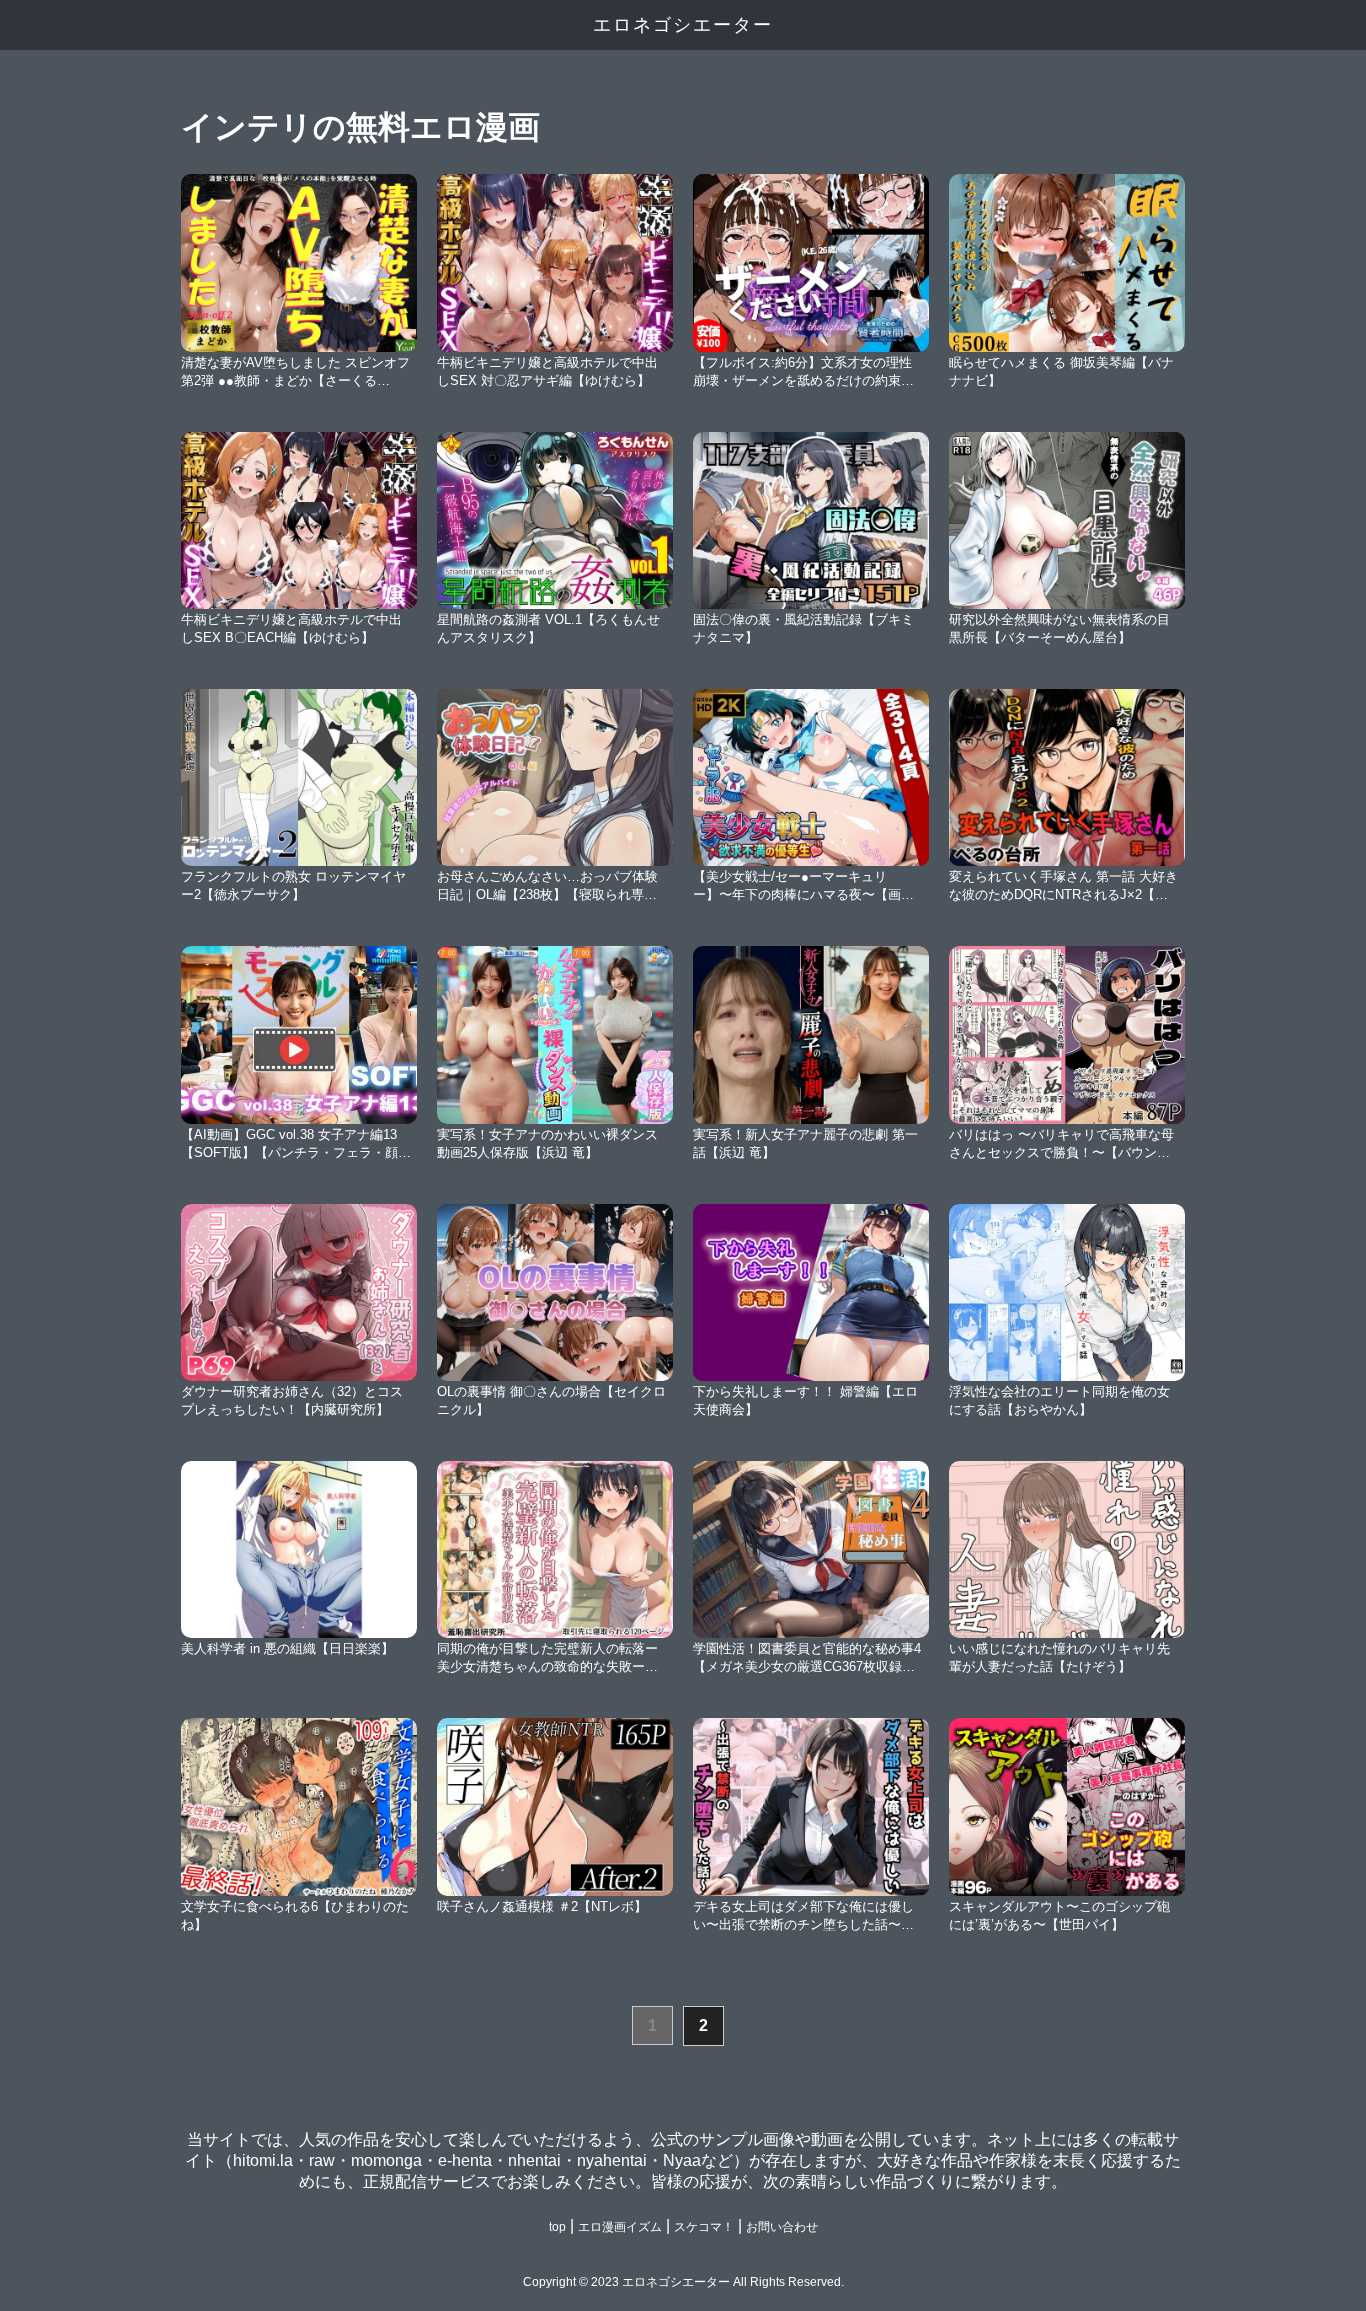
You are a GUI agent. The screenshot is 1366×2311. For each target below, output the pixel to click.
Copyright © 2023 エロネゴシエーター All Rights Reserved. (683, 2282)
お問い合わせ (782, 2227)
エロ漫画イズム (620, 2227)
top (557, 2227)
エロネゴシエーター (683, 25)
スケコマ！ (704, 2227)
